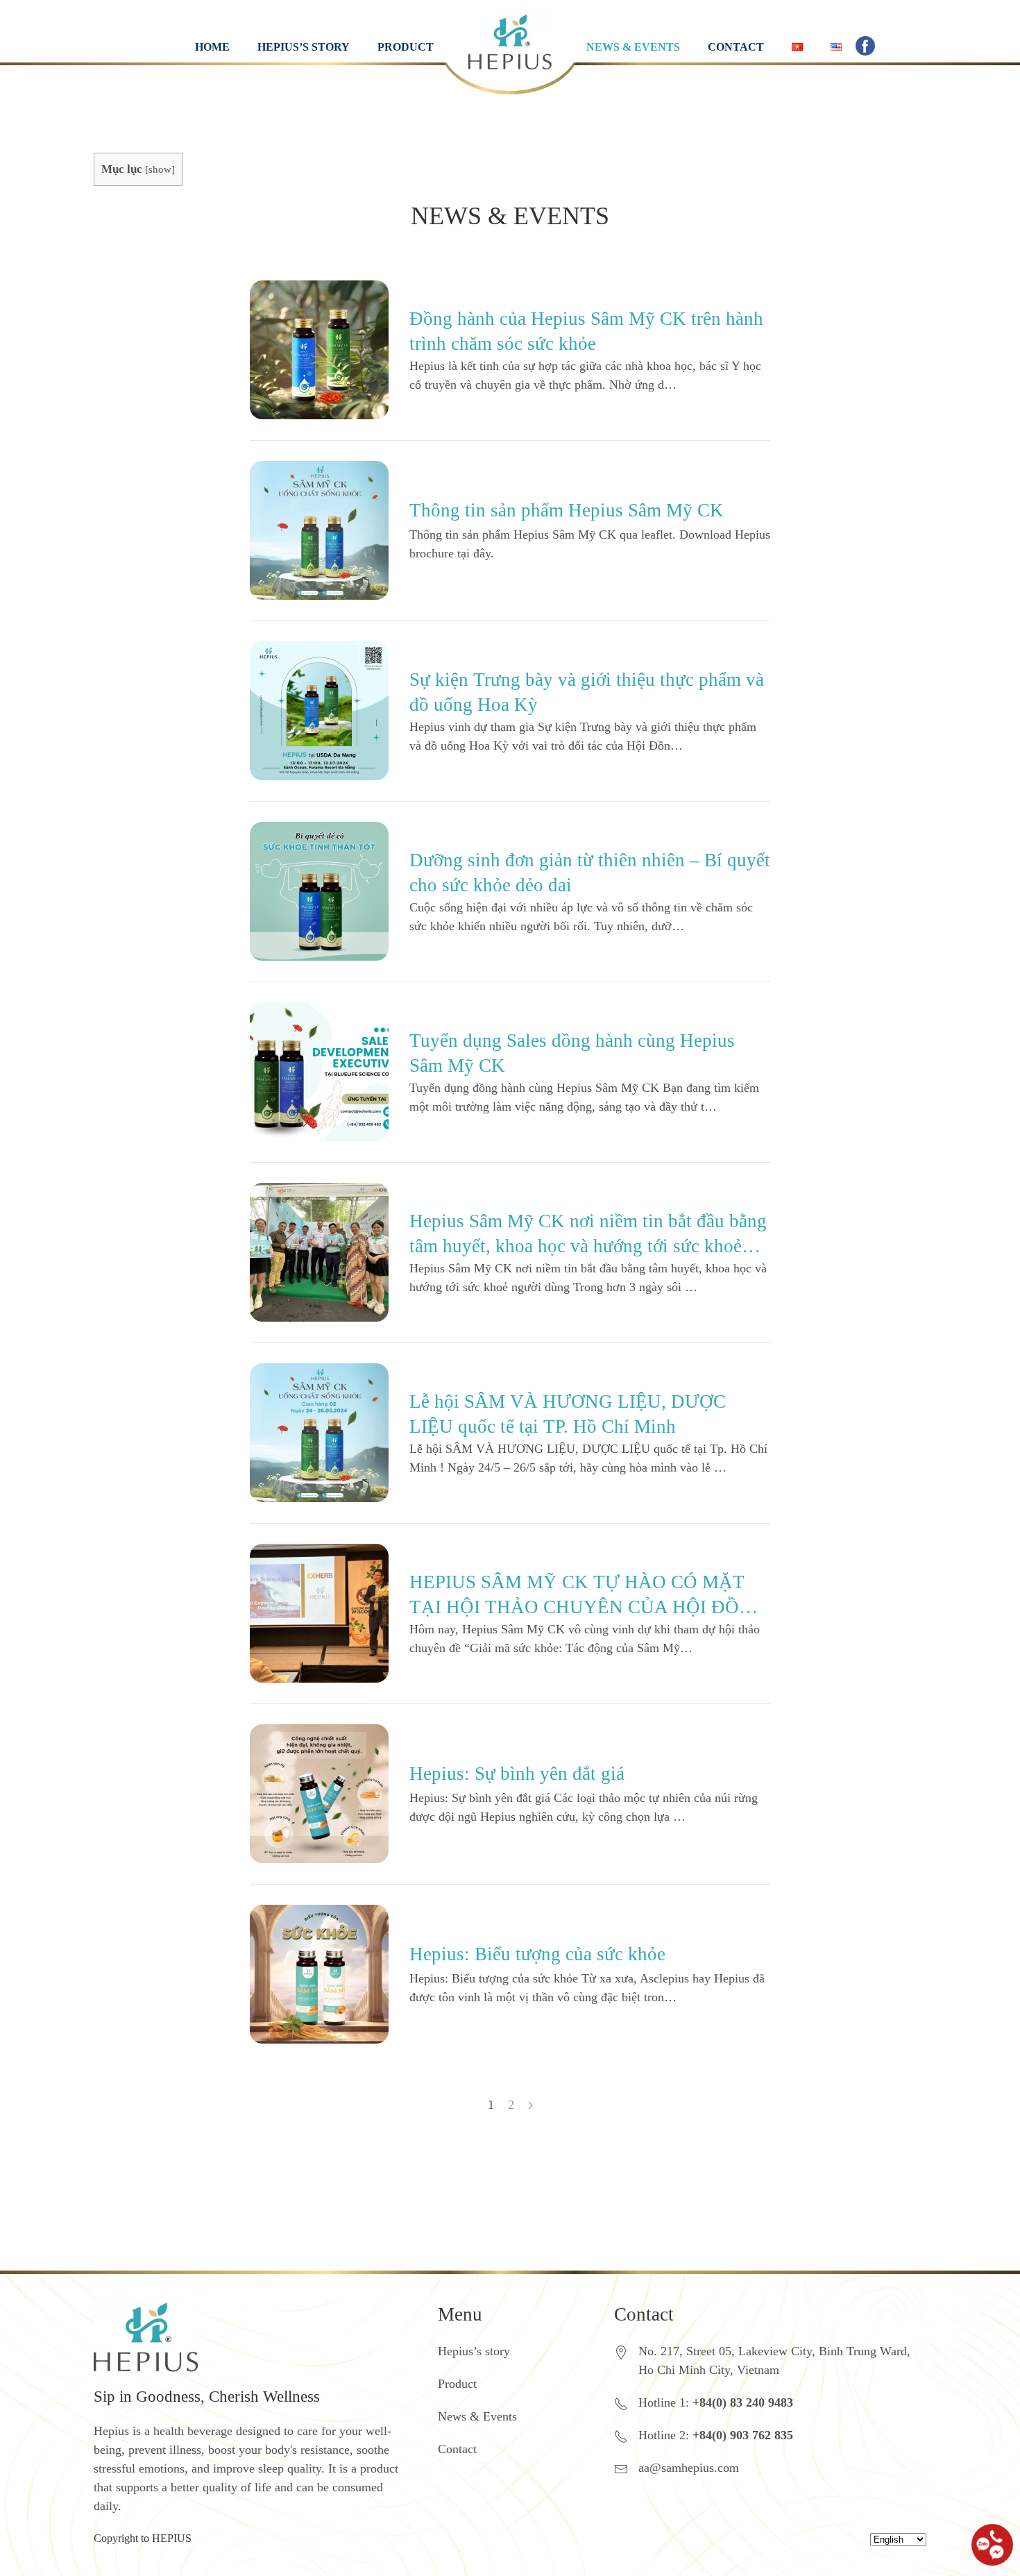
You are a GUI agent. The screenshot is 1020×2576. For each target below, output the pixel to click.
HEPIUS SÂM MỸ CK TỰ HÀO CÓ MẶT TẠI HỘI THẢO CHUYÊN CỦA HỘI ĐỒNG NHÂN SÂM (588, 1607)
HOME (212, 47)
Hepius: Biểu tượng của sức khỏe (537, 1954)
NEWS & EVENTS (633, 47)
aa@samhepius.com (689, 2468)
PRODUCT (406, 47)
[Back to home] (510, 28)
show (160, 169)
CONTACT (736, 47)
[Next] (530, 2105)
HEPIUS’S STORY (304, 47)
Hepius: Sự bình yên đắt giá (517, 1774)
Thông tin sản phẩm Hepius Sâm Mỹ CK (567, 510)
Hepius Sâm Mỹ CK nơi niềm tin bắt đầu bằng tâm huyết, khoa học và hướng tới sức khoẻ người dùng (588, 1246)
